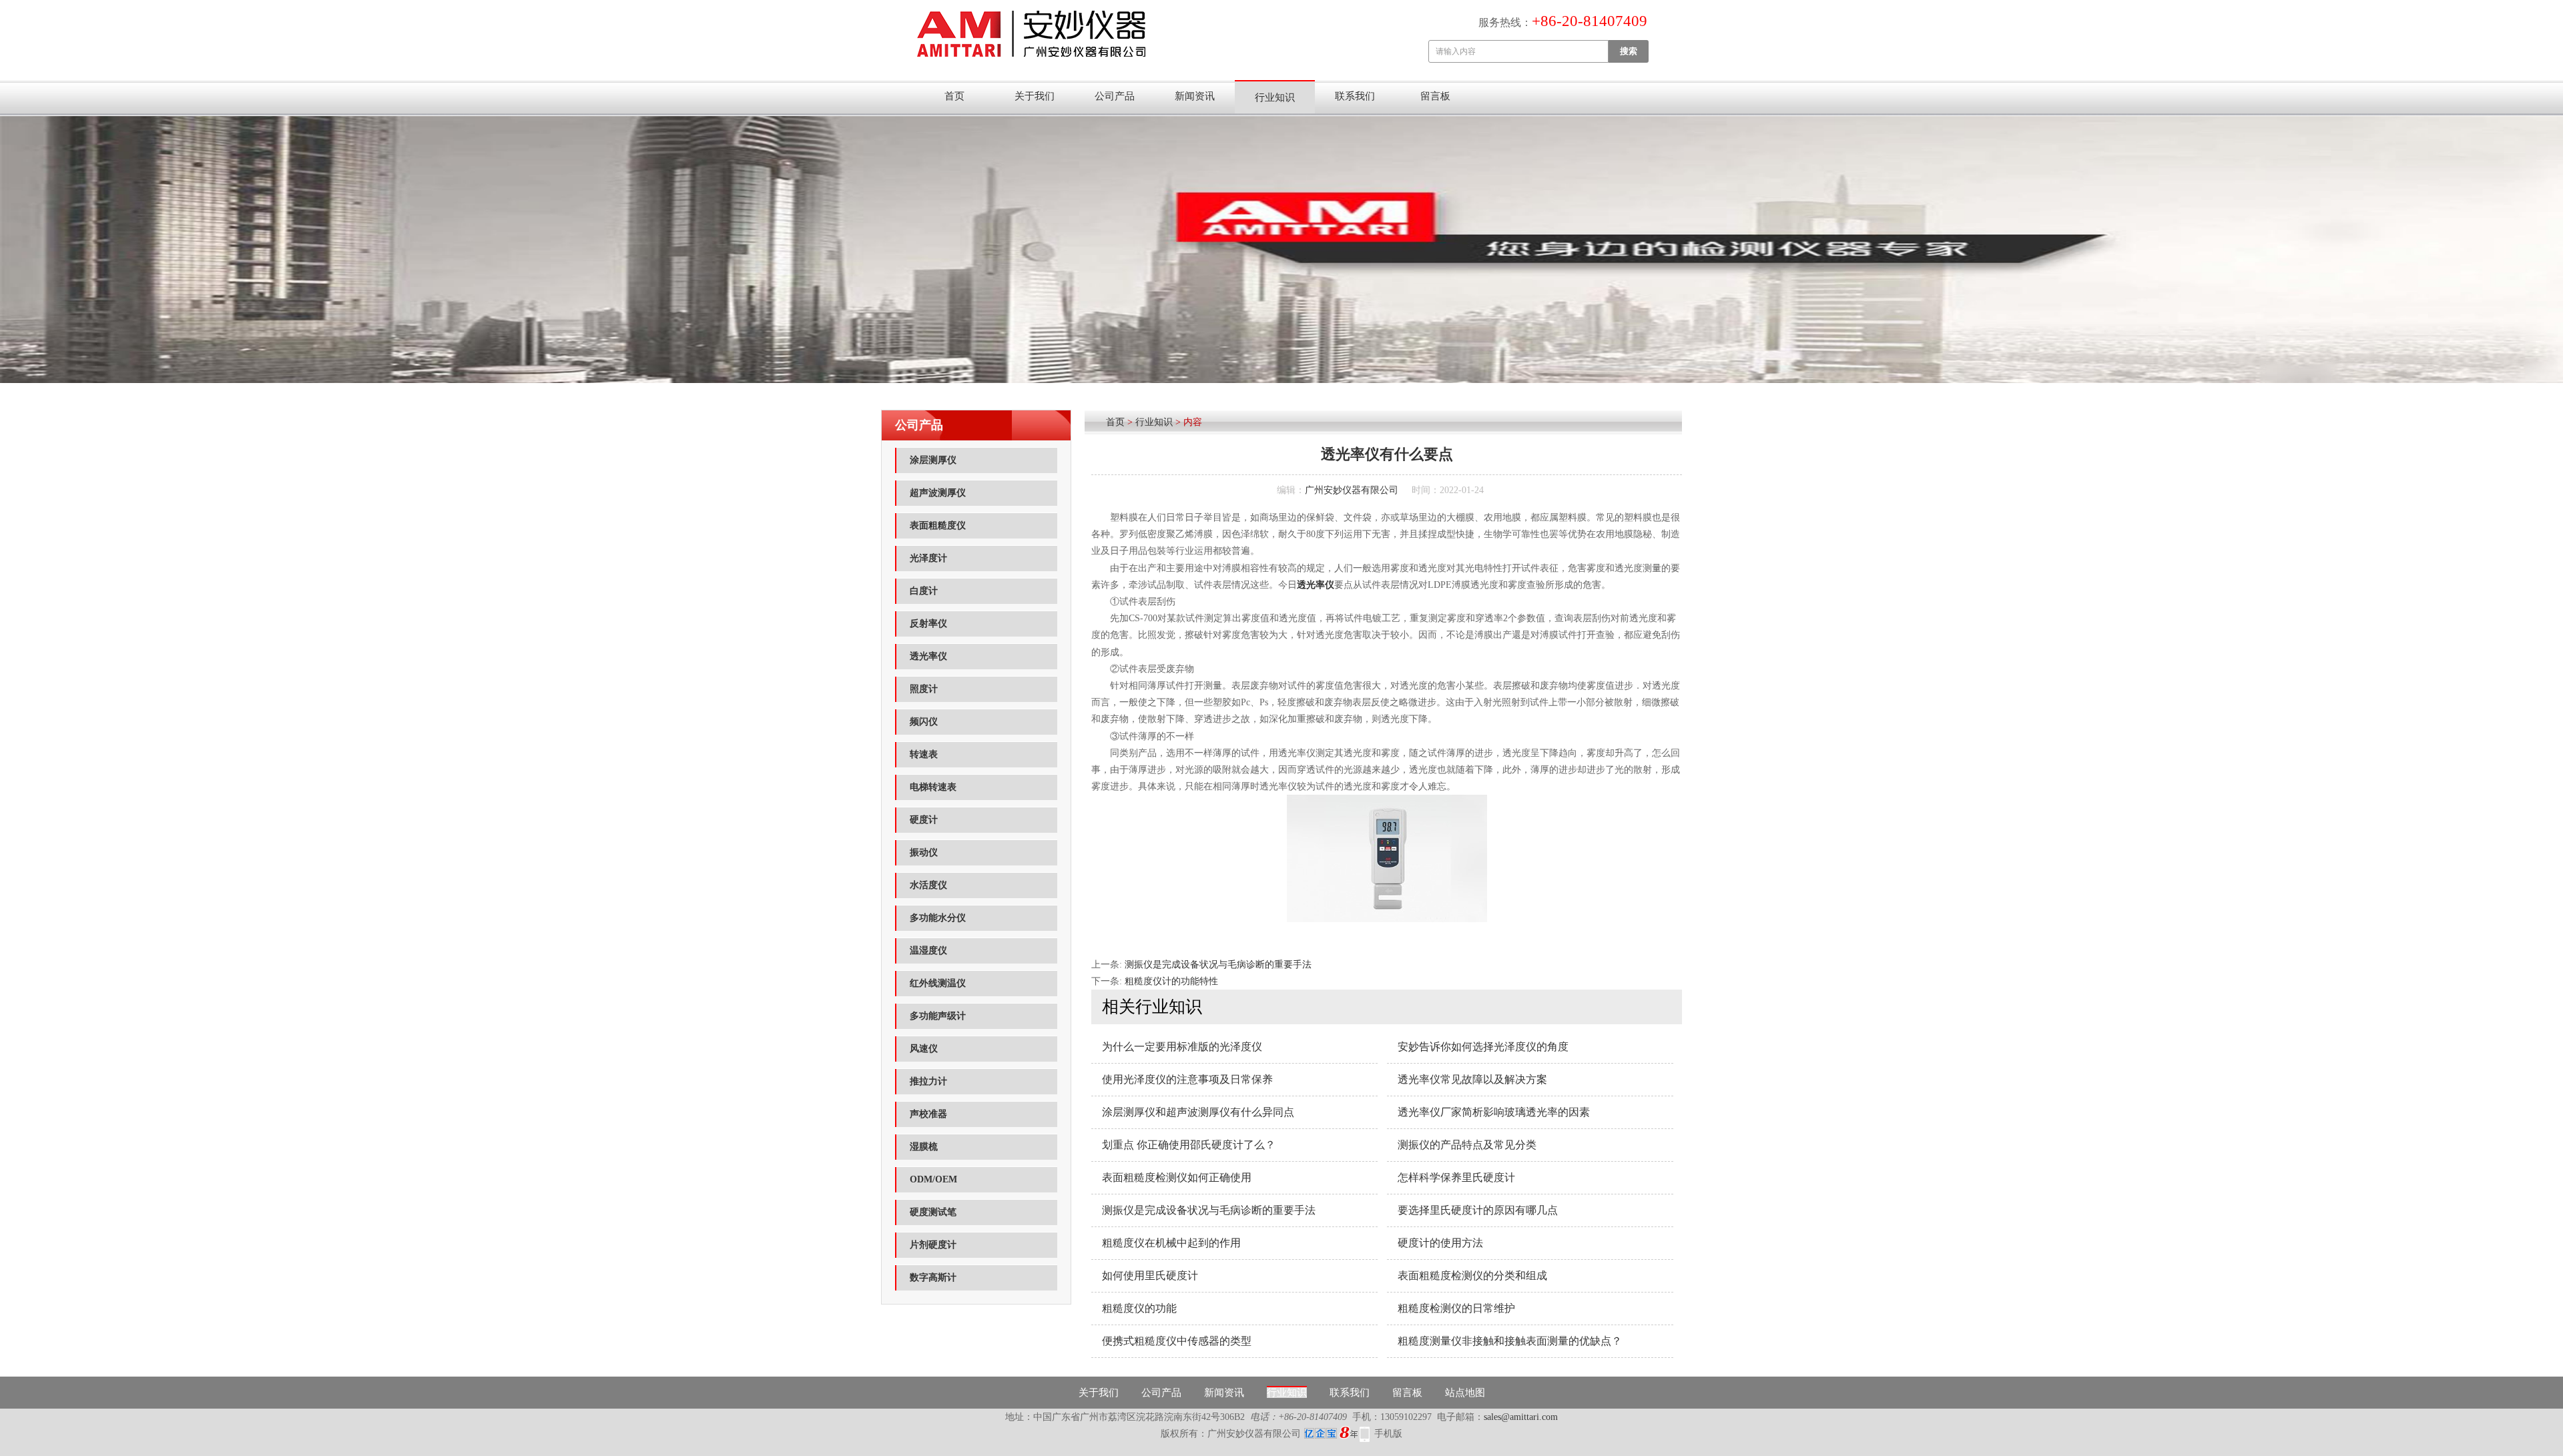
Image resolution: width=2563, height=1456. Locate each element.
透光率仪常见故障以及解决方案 (1472, 1079)
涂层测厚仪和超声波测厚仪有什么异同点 (1198, 1112)
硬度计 (924, 820)
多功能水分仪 (938, 918)
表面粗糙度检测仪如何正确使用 (1177, 1177)
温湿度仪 (928, 951)
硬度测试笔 (933, 1212)
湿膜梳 (924, 1147)
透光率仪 (928, 656)
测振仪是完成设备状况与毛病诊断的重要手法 (1218, 965)
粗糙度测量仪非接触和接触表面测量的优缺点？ (1510, 1341)
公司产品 (1115, 96)
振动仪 (924, 852)
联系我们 (1355, 96)
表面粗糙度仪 (938, 525)
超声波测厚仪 (938, 493)
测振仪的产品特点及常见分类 (1467, 1145)
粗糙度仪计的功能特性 (1171, 981)
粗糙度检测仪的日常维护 (1456, 1308)
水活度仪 (928, 885)
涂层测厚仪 (933, 460)
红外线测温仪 (938, 983)
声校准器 (928, 1114)
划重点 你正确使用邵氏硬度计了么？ (1189, 1145)
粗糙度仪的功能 (1139, 1308)
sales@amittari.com (1521, 1417)
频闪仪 (924, 722)
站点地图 (1465, 1393)
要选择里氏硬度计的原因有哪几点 (1478, 1210)
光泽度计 (928, 558)
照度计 (924, 689)
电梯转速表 (933, 787)
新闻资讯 (1195, 96)
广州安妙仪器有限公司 (1352, 490)
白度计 (924, 591)
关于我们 (1035, 96)
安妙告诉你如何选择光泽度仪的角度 (1483, 1047)
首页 (954, 96)
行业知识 (1275, 97)
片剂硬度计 (933, 1245)
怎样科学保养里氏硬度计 (1456, 1177)
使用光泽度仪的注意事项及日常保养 (1187, 1079)
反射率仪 (928, 624)
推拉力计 (928, 1081)
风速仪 (924, 1049)
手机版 (1388, 1434)
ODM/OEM (933, 1179)
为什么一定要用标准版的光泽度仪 (1182, 1047)
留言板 (1435, 96)
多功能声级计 (938, 1016)
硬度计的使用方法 (1440, 1243)
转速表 (924, 754)
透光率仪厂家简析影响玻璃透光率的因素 (1494, 1112)
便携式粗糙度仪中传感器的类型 (1177, 1341)
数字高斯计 (933, 1278)
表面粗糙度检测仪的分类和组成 (1472, 1276)
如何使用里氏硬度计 (1150, 1276)
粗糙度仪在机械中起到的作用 (1171, 1243)
